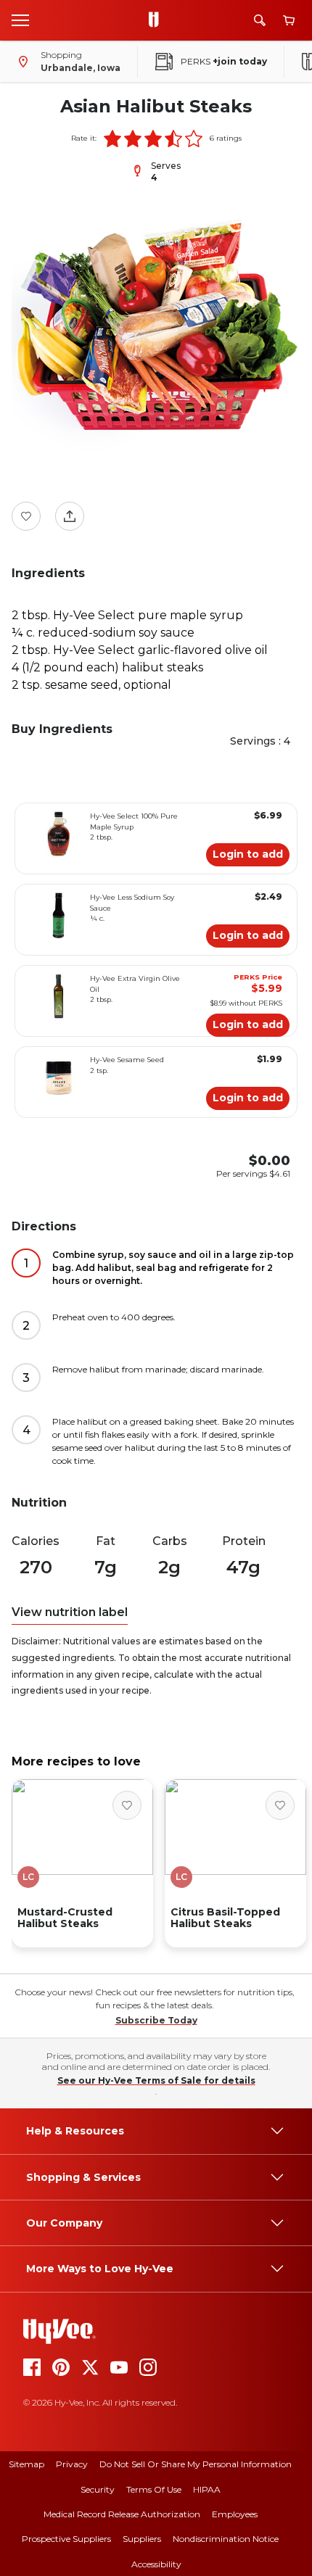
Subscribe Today (156, 2020)
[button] (112, 138)
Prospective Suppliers (66, 2539)
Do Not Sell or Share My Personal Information (196, 2464)
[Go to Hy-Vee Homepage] (157, 20)
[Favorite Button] (26, 516)
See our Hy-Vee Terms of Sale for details (156, 2080)
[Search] (260, 20)
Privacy (72, 2464)
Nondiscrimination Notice (226, 2539)
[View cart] (289, 21)
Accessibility (156, 2564)
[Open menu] (20, 20)
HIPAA (207, 2489)
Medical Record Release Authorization (122, 2514)
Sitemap (26, 2464)
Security (98, 2489)
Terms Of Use (154, 2489)
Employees (235, 2514)
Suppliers (142, 2539)
